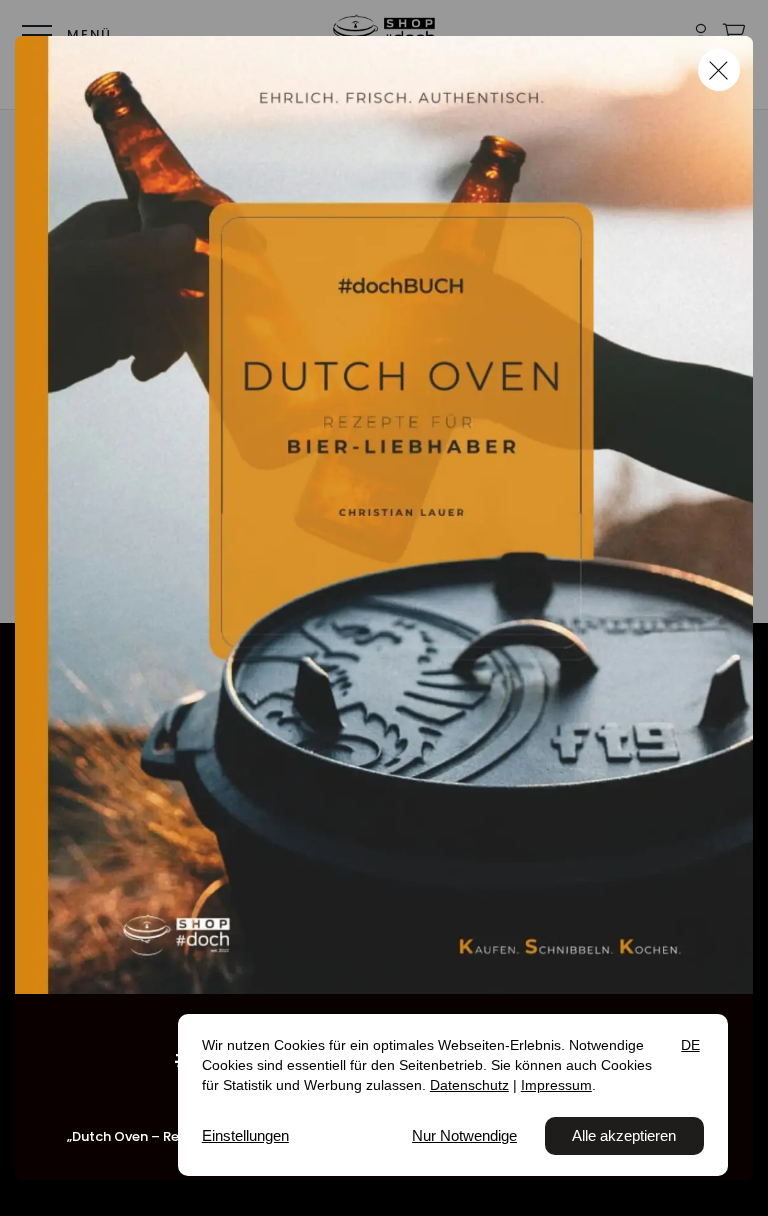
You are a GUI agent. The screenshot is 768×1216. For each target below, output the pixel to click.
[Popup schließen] (719, 70)
